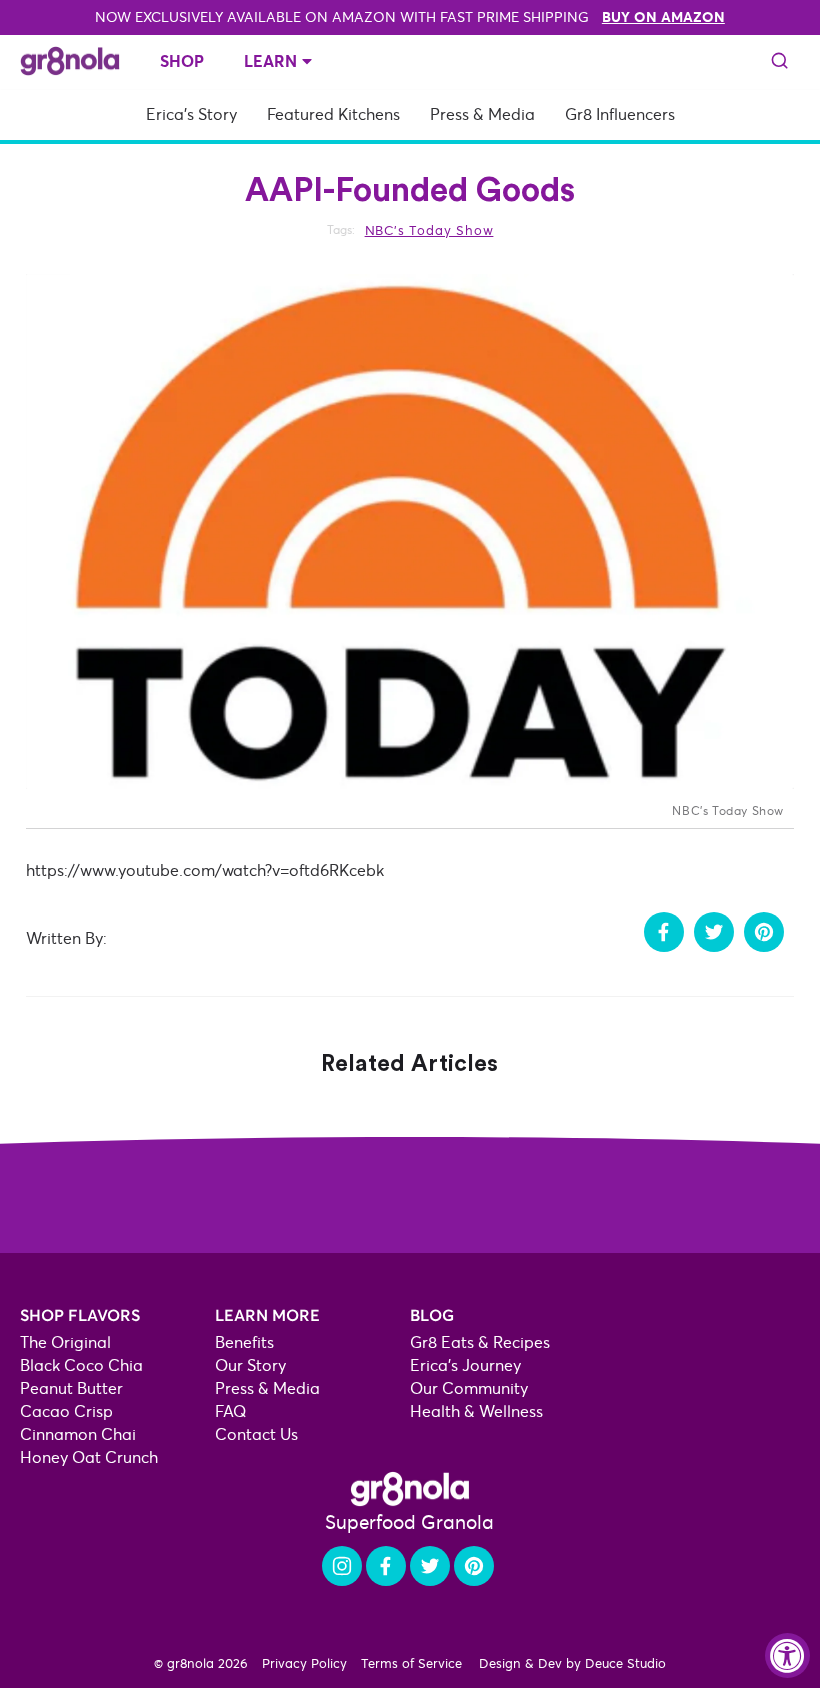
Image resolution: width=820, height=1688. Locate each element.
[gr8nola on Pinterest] (474, 1566)
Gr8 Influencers (620, 114)
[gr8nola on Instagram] (342, 1566)
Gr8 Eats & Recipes (480, 1342)
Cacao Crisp (66, 1411)
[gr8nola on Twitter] (430, 1566)
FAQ (231, 1411)
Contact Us (256, 1434)
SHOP (182, 61)
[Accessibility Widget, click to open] (787, 1655)
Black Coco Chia (81, 1365)
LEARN (270, 61)
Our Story (250, 1365)
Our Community (469, 1388)
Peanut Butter (71, 1388)
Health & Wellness (476, 1411)
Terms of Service (411, 1663)
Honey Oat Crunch (89, 1457)
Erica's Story (191, 114)
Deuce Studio (625, 1663)
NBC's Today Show (429, 230)
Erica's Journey (465, 1365)
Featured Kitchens (333, 114)
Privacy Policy (304, 1663)
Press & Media (482, 114)
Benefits (244, 1342)
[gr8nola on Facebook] (386, 1566)
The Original (65, 1342)
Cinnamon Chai (78, 1434)
